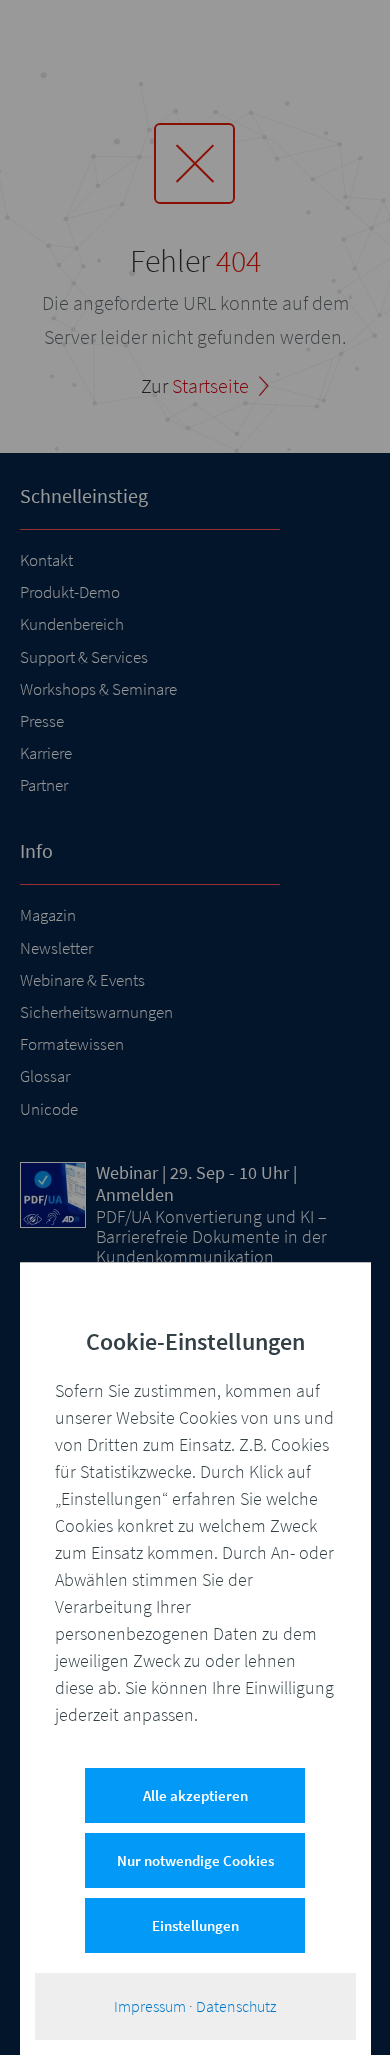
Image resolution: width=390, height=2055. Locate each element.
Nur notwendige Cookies (195, 1860)
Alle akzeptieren (195, 1795)
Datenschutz (236, 2006)
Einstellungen (195, 1925)
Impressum (150, 2006)
